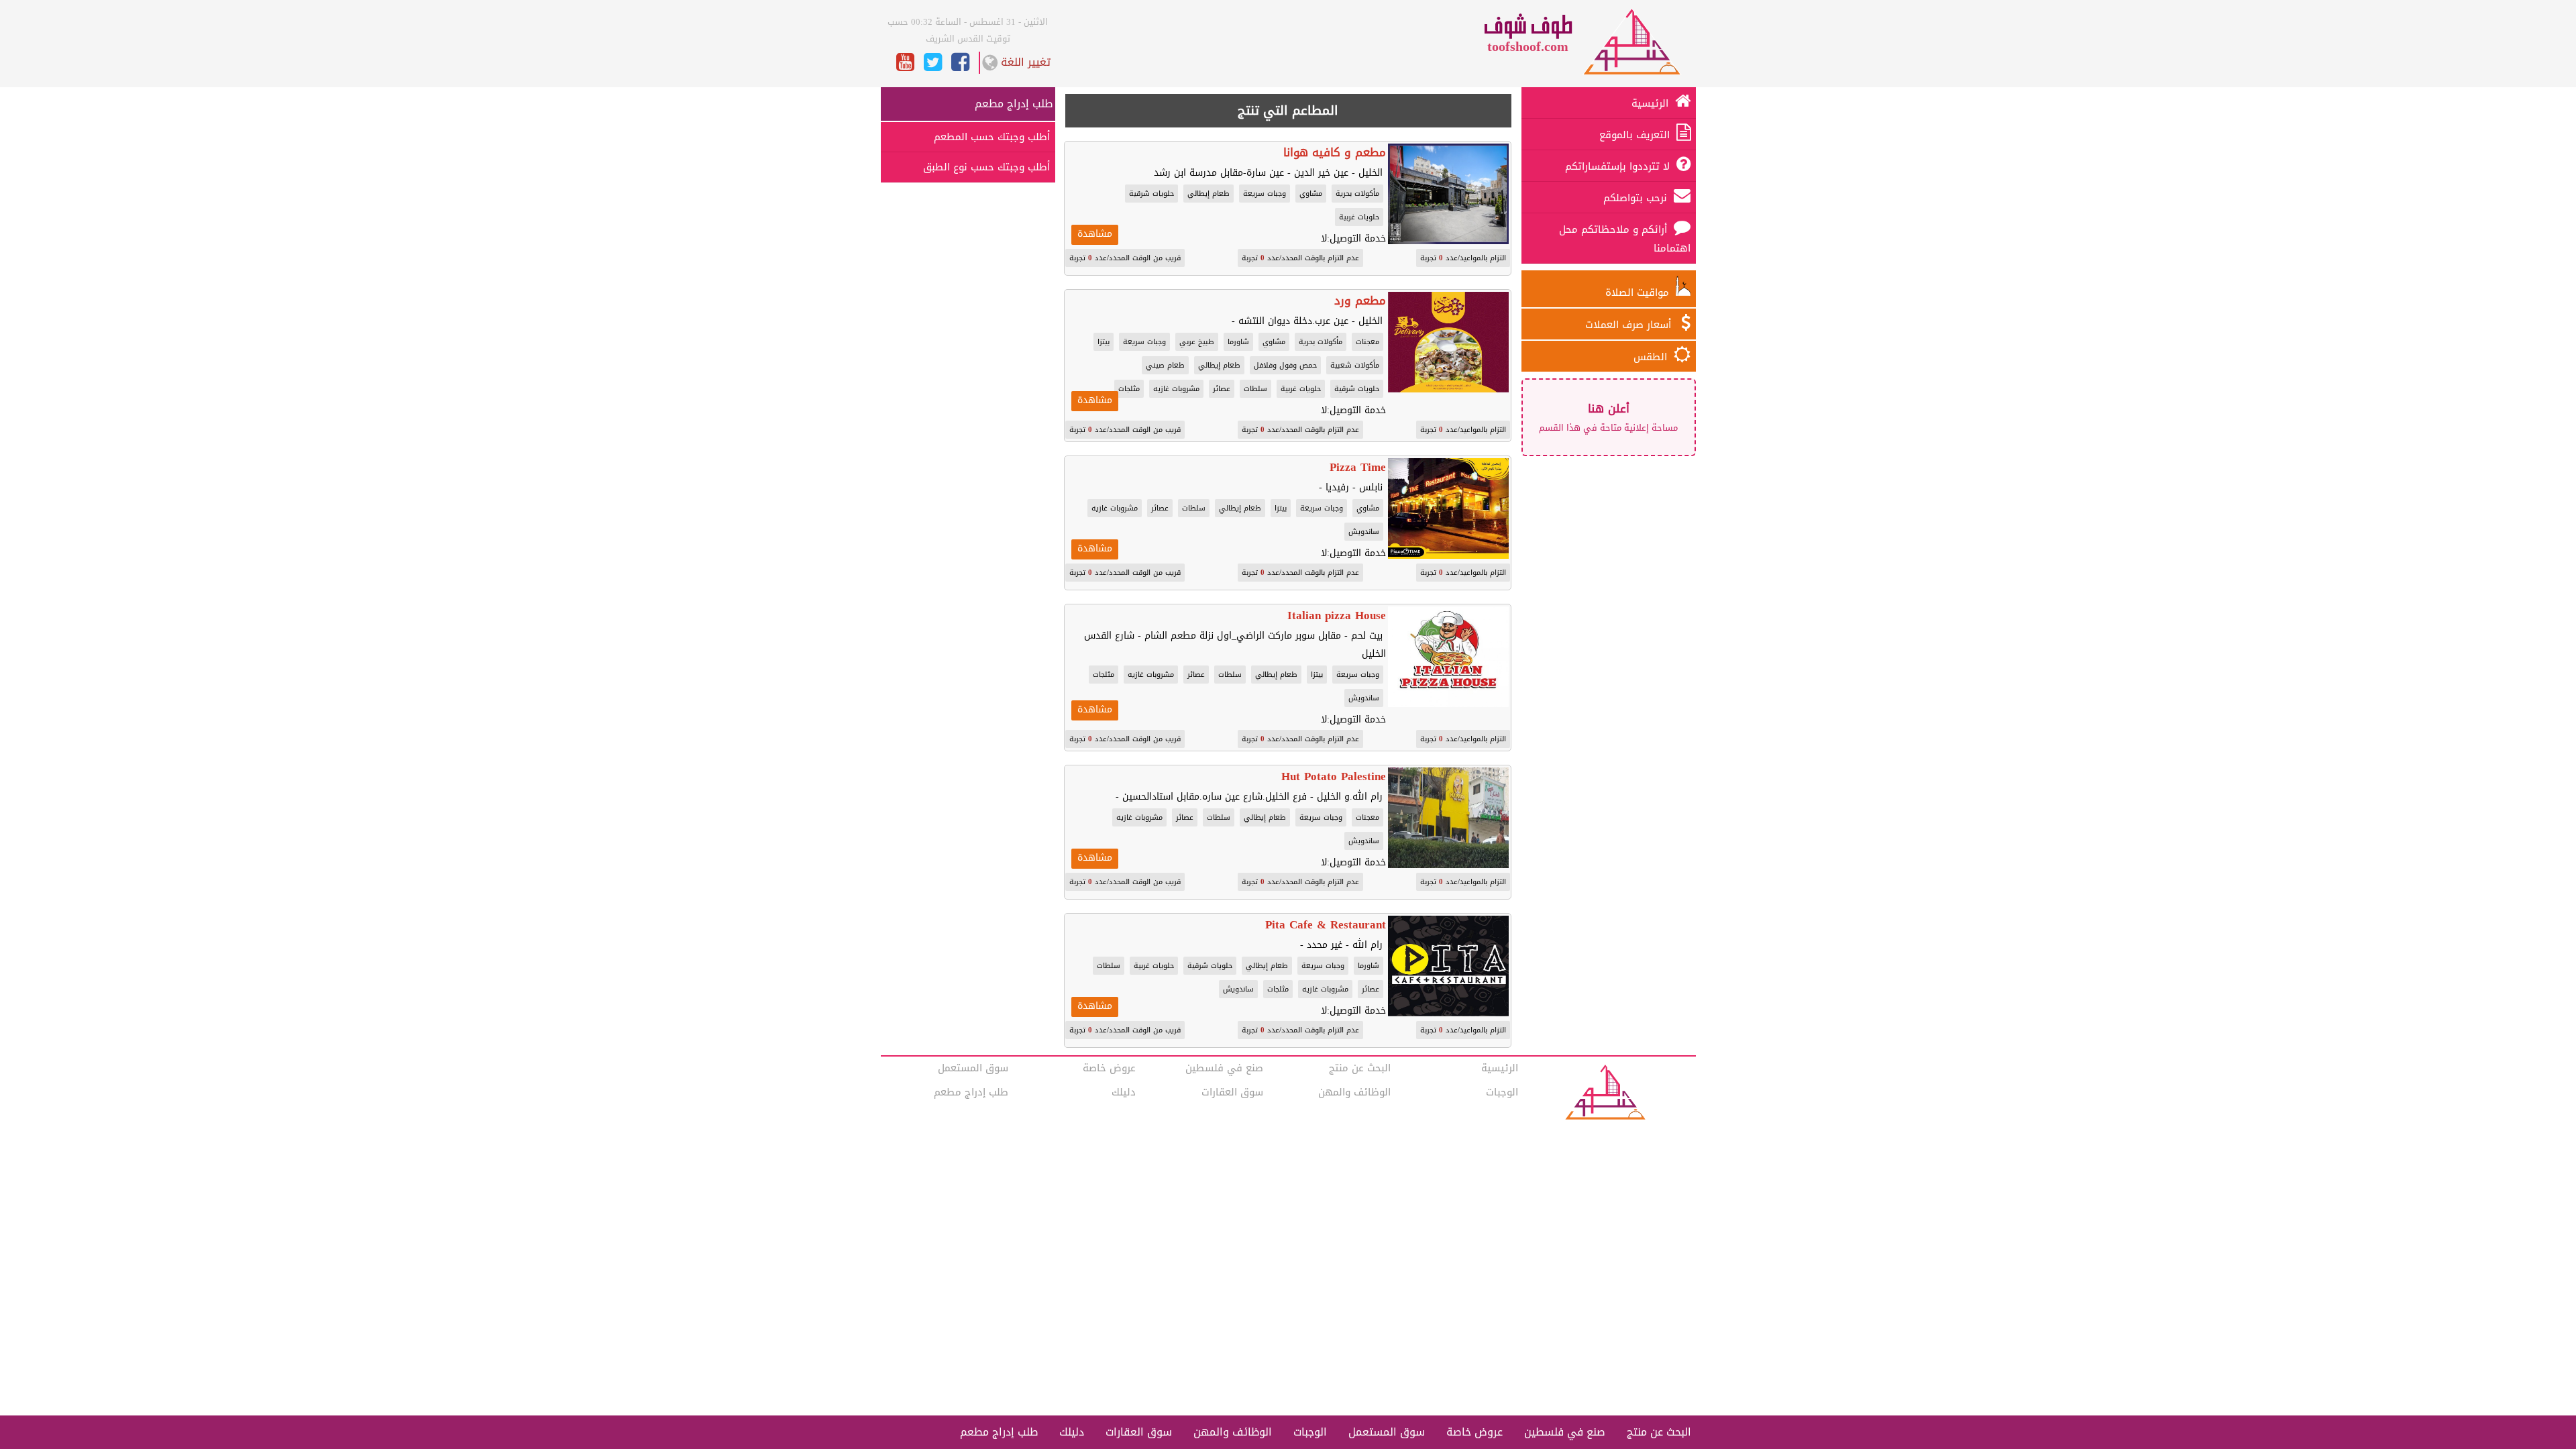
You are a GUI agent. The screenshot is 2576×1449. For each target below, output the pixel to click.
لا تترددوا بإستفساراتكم (1617, 166)
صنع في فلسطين (1224, 1068)
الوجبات (1502, 1092)
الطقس (1650, 357)
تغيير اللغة (1026, 62)
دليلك (1124, 1092)
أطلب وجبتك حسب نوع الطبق (986, 167)
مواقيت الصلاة (1641, 292)
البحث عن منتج (1360, 1068)
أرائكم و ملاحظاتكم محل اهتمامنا (1625, 239)
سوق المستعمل (973, 1068)
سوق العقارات (1232, 1092)
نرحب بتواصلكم (1635, 198)
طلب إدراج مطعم (1014, 104)
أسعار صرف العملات (1630, 325)
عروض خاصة (1109, 1068)
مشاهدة (1095, 234)
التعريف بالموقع (1634, 135)
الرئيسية (1650, 103)
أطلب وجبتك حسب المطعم (992, 137)
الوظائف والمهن (1354, 1092)
